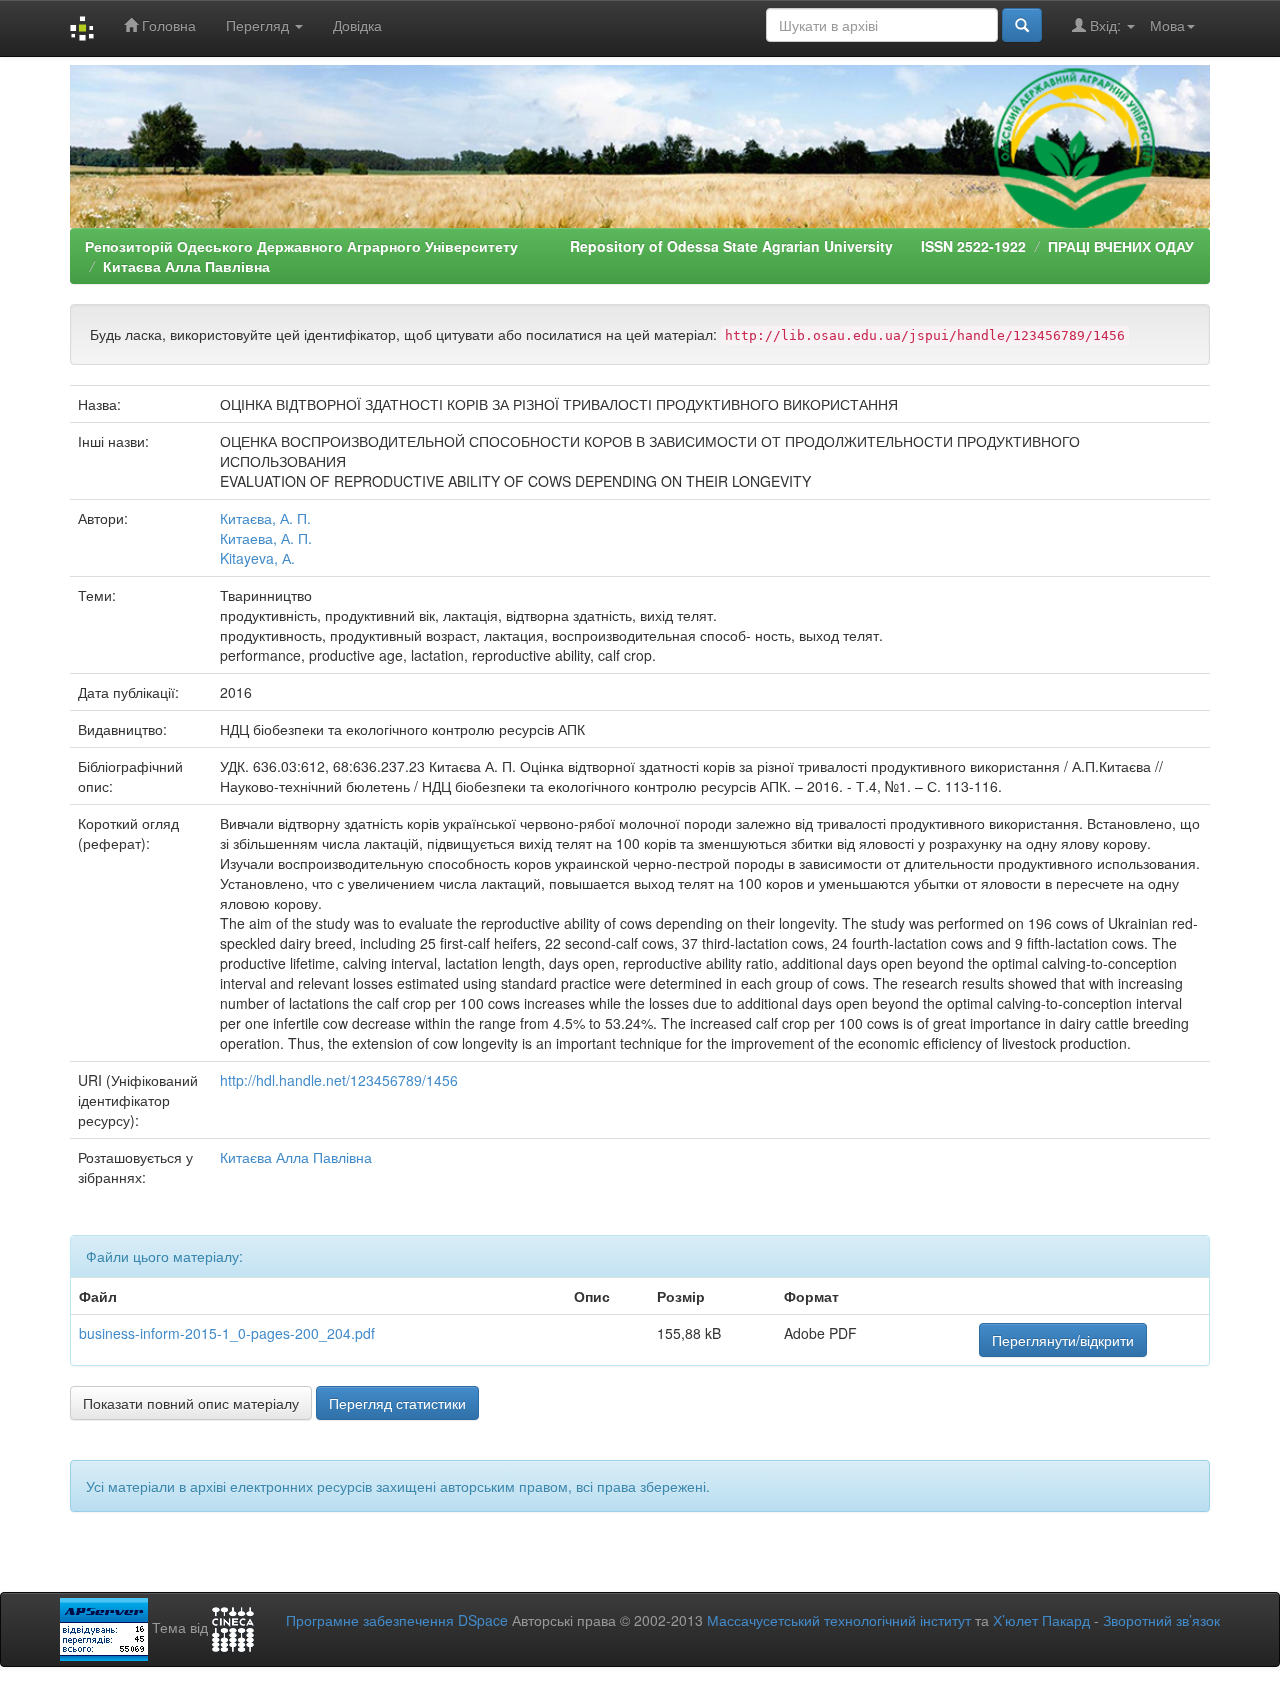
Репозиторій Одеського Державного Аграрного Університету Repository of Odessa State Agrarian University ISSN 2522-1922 (555, 246)
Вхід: (1105, 25)
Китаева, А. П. (266, 538)
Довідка (357, 25)
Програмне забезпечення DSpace (397, 1620)
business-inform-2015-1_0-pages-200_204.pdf (227, 1333)
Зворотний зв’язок (1161, 1620)
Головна (167, 25)
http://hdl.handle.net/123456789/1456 (339, 1080)
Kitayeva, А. (257, 558)
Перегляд (259, 25)
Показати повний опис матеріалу (191, 1403)
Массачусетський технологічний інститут (839, 1620)
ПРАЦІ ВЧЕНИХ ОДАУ (1121, 246)
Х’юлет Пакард (1041, 1620)
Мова (1167, 25)
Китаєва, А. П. (265, 518)
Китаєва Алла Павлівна (186, 266)
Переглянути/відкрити (1063, 1340)
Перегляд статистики (397, 1403)
